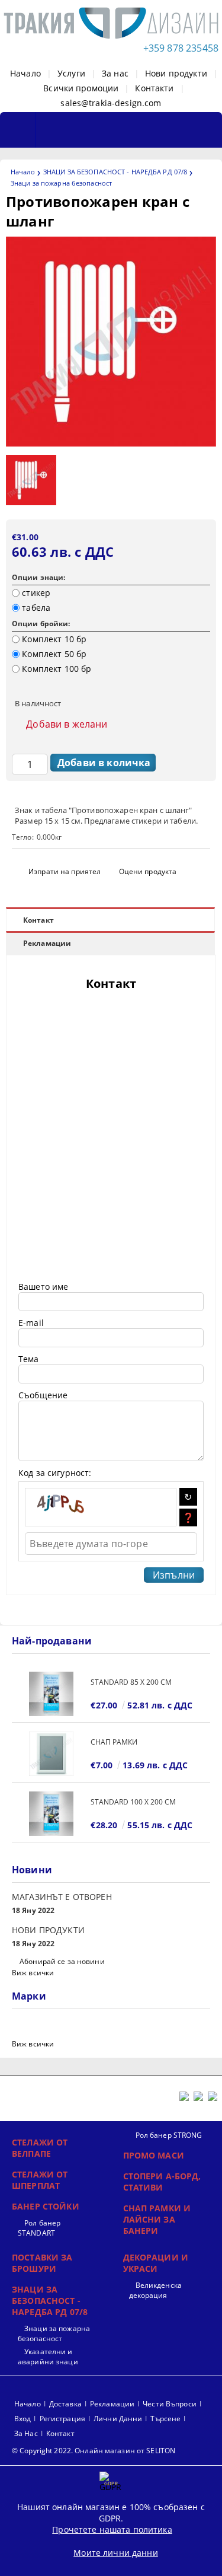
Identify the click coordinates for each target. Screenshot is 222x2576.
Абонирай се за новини (62, 1961)
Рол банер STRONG (169, 2135)
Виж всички (33, 1973)
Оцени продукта (148, 871)
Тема (29, 1359)
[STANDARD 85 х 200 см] (51, 1694)
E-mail (31, 1323)
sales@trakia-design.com (111, 103)
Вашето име (43, 1287)
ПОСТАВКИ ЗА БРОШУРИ (42, 2263)
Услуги (71, 73)
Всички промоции (81, 88)
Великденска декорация (155, 2290)
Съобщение (43, 1395)
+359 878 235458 (181, 48)
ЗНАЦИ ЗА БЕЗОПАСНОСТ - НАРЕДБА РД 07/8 (115, 172)
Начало (25, 73)
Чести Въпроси (170, 2404)
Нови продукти (176, 73)
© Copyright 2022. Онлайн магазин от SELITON (94, 2451)
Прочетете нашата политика (112, 2529)
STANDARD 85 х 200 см (131, 1682)
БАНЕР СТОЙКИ (46, 2206)
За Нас (26, 2433)
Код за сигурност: (55, 1473)
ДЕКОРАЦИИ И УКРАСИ (156, 2263)
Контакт (38, 920)
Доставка (65, 2404)
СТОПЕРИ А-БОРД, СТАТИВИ (162, 2182)
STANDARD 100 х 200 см (133, 1802)
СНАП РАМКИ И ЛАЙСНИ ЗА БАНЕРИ (157, 2219)
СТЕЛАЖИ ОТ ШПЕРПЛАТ (40, 2180)
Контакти (154, 88)
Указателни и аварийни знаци (48, 2357)
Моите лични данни (115, 2553)
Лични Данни (118, 2419)
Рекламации (47, 943)
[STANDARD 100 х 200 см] (51, 1814)
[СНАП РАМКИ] (51, 1754)
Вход (22, 2419)
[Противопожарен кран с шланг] (111, 443)
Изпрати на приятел (65, 871)
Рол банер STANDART (39, 2228)
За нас (115, 73)
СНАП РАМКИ (114, 1742)
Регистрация (62, 2419)
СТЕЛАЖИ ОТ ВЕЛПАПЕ (40, 2148)
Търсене (165, 2419)
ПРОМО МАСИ (154, 2155)
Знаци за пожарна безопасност (61, 183)
